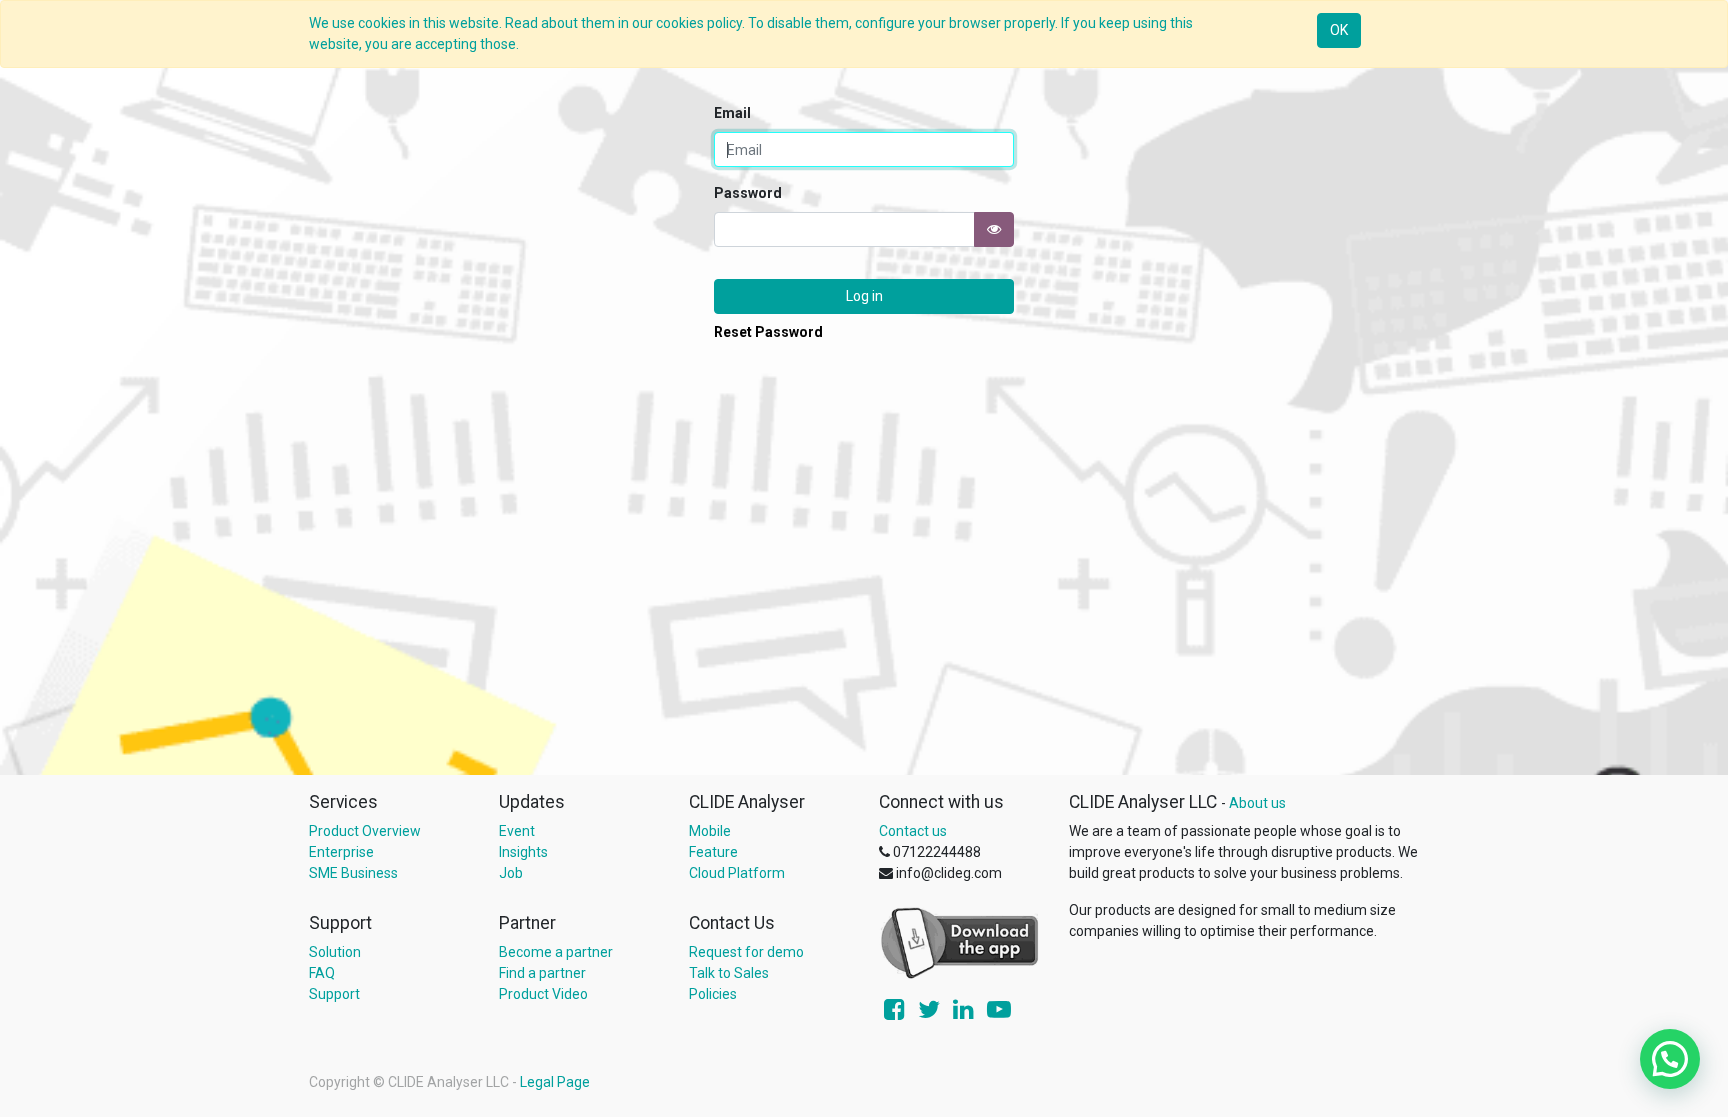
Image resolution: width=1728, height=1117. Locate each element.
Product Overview (365, 831)
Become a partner (556, 952)
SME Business (353, 873)
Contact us (913, 831)
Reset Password (768, 332)
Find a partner (542, 973)
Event (517, 831)
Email (732, 113)
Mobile (710, 831)
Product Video (543, 994)
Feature (713, 852)
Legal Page (555, 1082)
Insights (523, 852)
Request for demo (746, 952)
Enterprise (341, 852)
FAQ (322, 973)
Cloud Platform (737, 873)
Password (748, 193)
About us (1257, 803)
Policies (713, 994)
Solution (335, 952)
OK (1339, 30)
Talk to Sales (729, 973)
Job (511, 873)
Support (334, 994)
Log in (864, 296)
